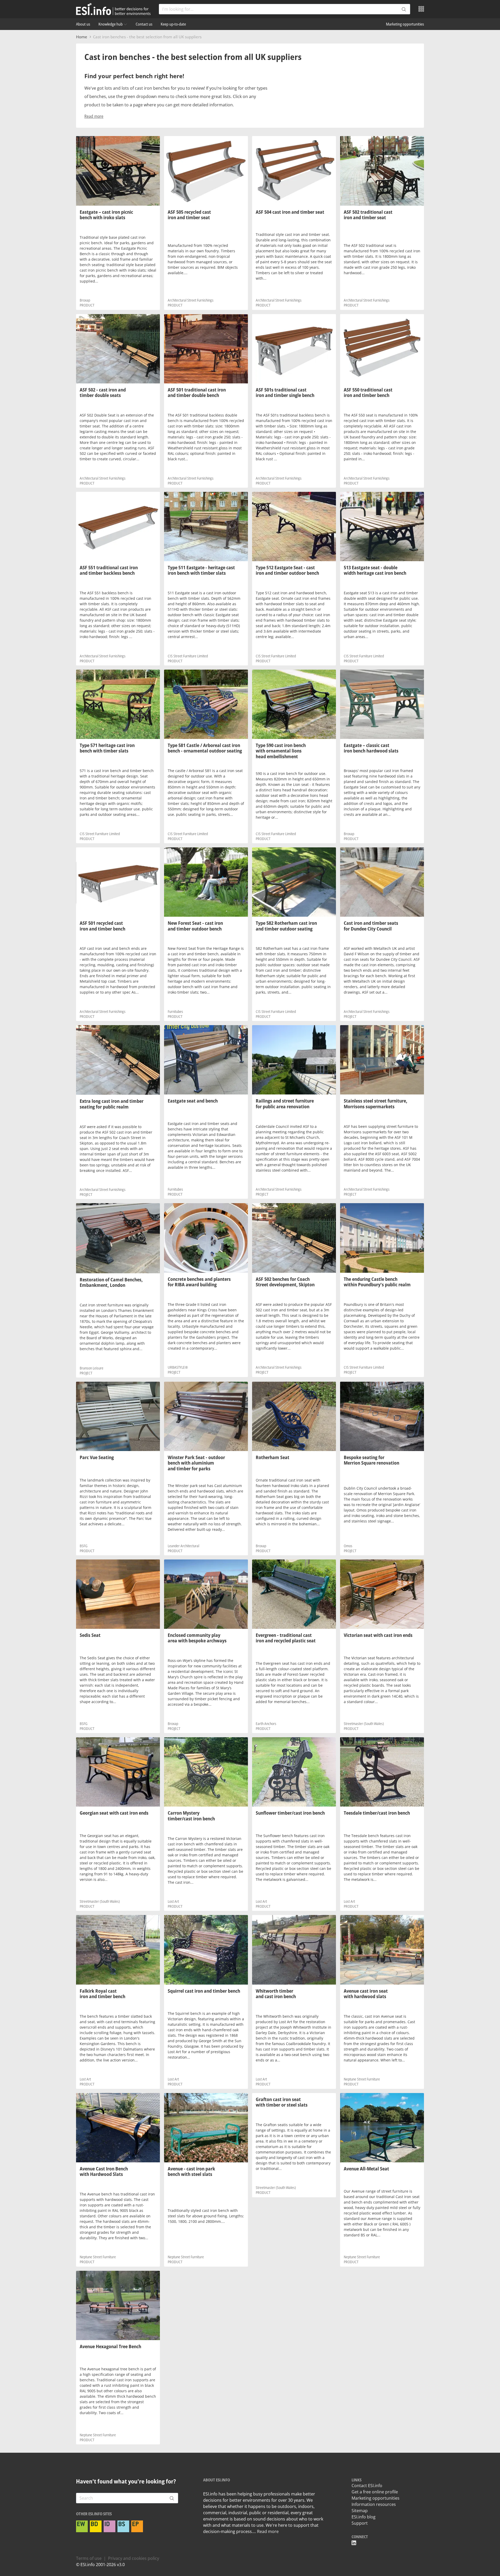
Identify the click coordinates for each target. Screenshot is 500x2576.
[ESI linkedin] (354, 2543)
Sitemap (360, 2511)
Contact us (144, 24)
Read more (94, 116)
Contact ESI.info (367, 2486)
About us (83, 24)
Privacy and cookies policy (134, 2558)
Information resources (374, 2504)
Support (360, 2523)
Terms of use (89, 2558)
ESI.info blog (364, 2517)
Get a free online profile (375, 2492)
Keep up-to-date (173, 24)
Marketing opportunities (405, 24)
